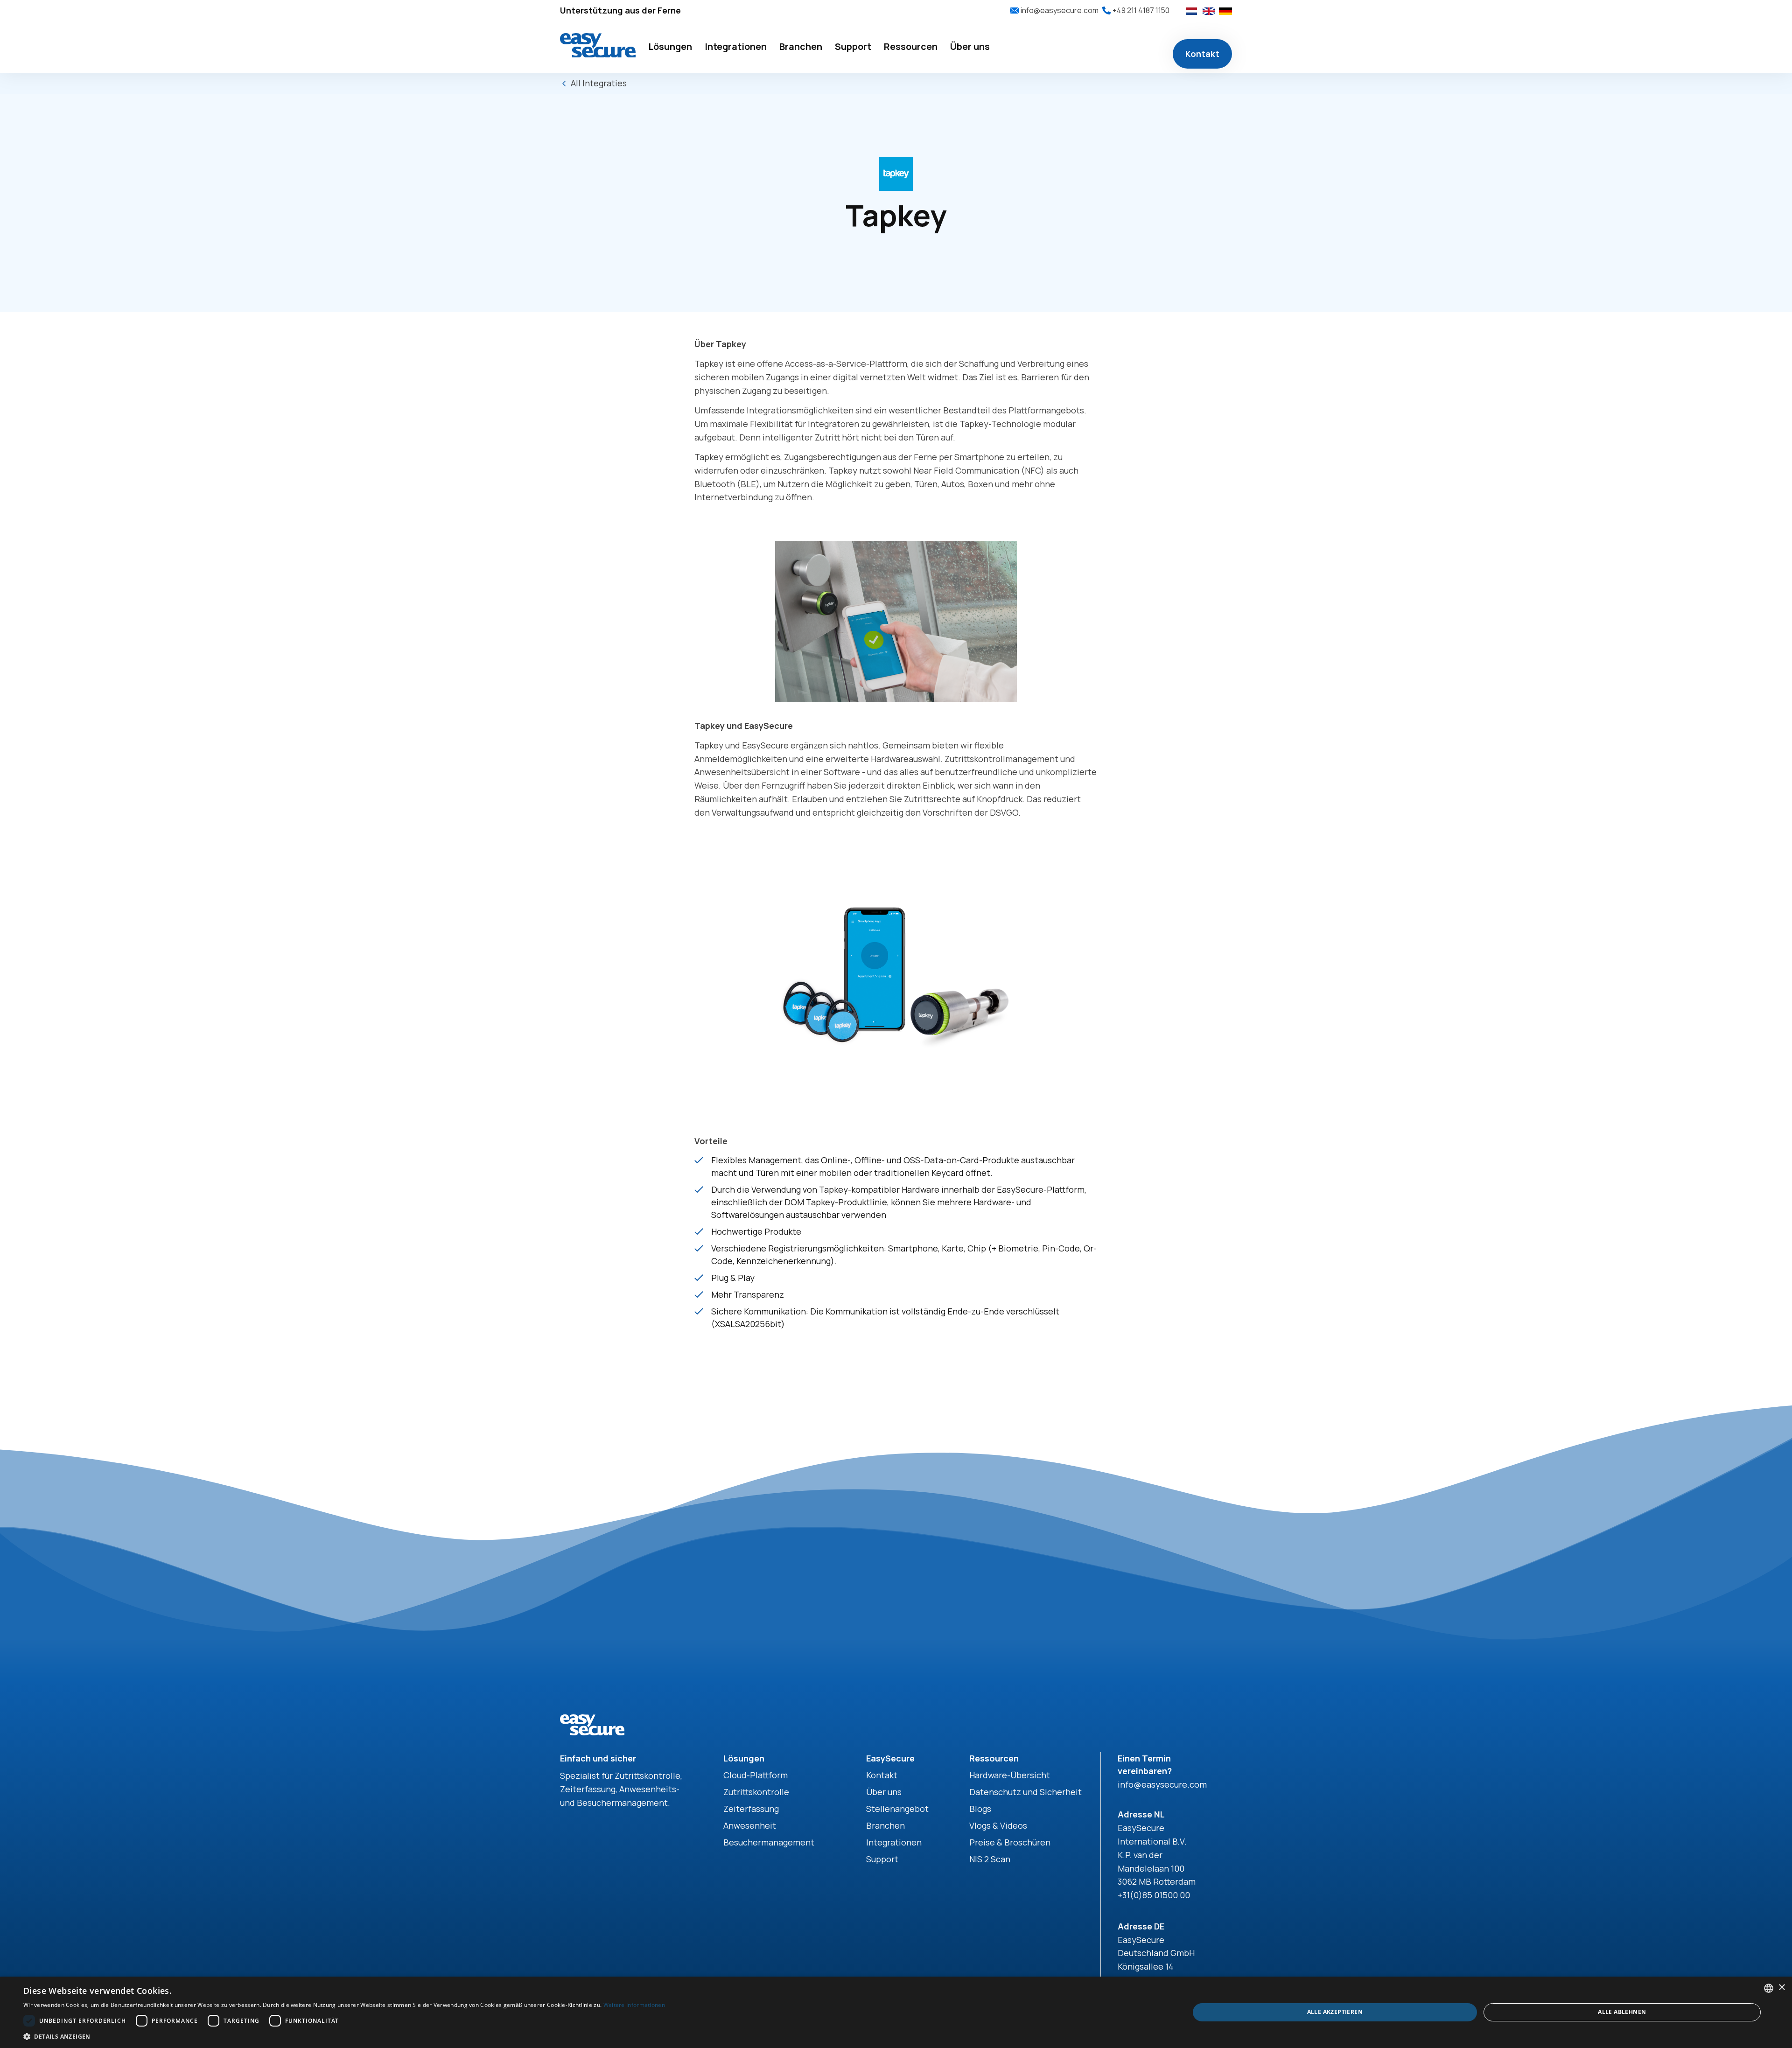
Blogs (980, 1809)
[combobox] (1769, 1988)
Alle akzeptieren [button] (1335, 2012)
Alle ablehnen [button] (1622, 2012)
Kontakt (1202, 54)
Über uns (884, 1792)
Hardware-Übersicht (1010, 1775)
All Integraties (599, 83)
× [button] (1781, 1988)
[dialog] (896, 2012)
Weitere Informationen (634, 2005)
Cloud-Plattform (756, 1775)
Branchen (885, 1825)
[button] (670, 47)
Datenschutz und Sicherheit (1025, 1792)
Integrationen (894, 1842)
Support (882, 1859)
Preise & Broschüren (1010, 1842)
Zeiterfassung (751, 1809)
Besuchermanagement (769, 1842)
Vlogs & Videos (998, 1825)
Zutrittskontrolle (756, 1792)
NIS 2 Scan (990, 1859)
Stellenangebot (897, 1809)
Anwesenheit (750, 1825)
